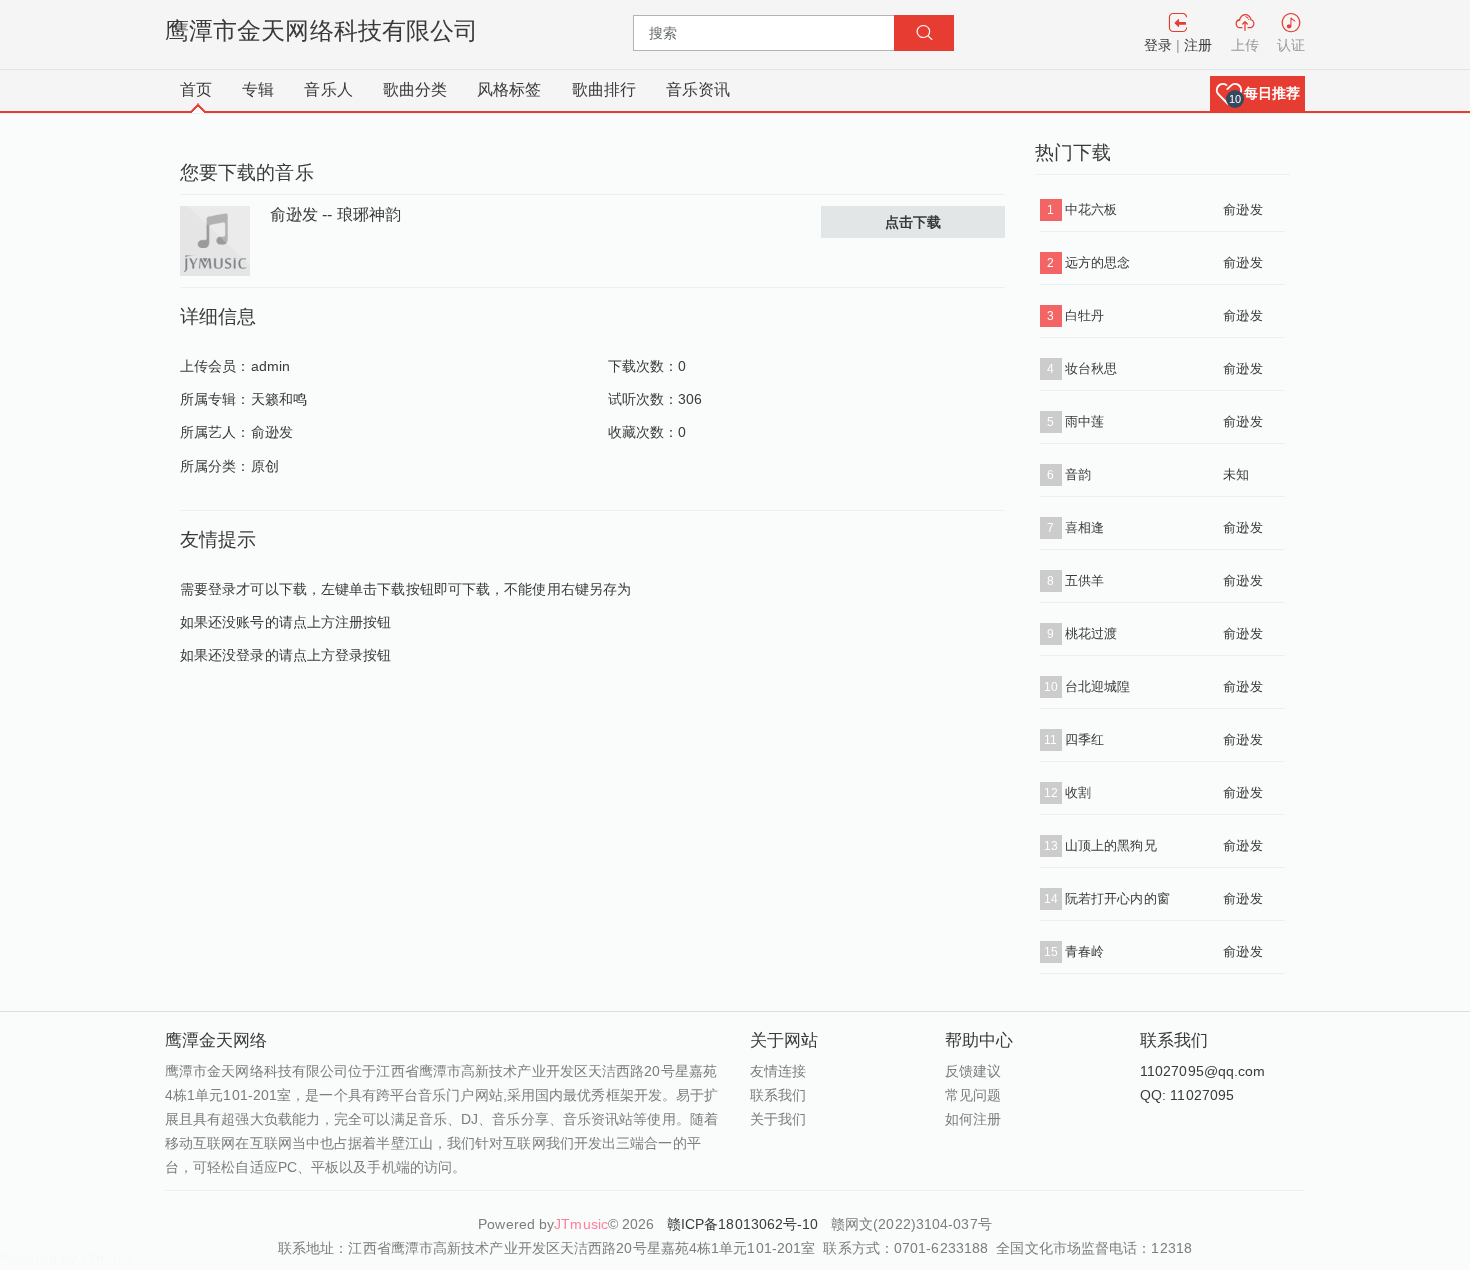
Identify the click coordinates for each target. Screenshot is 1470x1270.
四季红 (1084, 739)
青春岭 (1084, 951)
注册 (1198, 45)
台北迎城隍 (1098, 686)
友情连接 (778, 1071)
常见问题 (973, 1095)
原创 (265, 466)
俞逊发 (272, 432)
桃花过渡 (1091, 633)
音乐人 (328, 89)
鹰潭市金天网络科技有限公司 (321, 30)
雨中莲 (1084, 421)
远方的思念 (1098, 262)
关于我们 (778, 1119)
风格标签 (509, 89)
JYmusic (107, 1258)
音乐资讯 (698, 89)
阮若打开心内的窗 (1117, 898)
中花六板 (1091, 209)
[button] (1257, 93)
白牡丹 (1084, 315)
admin (271, 366)
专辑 (258, 89)
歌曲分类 (415, 89)
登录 (1158, 45)
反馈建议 (973, 1071)
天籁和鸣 (279, 399)
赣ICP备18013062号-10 (745, 1224)
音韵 (1078, 474)
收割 (1078, 792)
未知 (1236, 474)
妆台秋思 (1091, 368)
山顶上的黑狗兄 (1111, 845)
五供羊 (1084, 580)
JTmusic (581, 1224)
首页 (196, 89)
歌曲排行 (604, 89)
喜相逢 (1084, 527)
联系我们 (778, 1095)
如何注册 (973, 1119)
